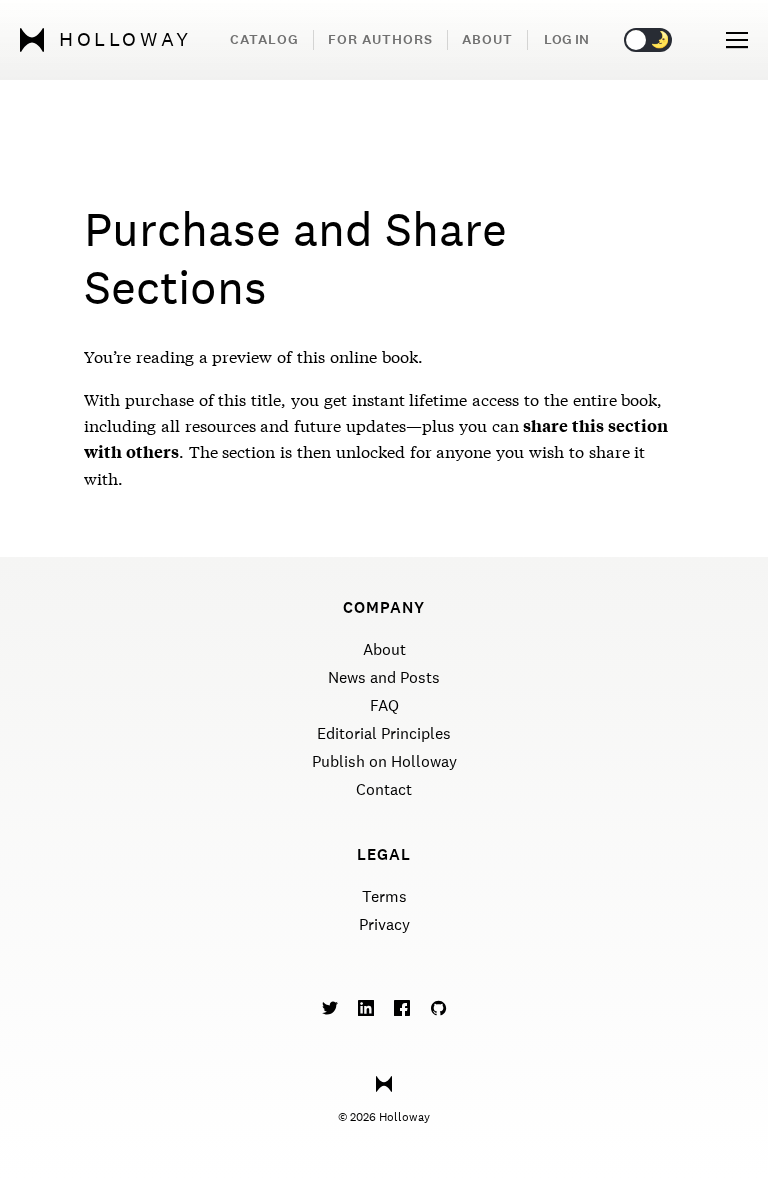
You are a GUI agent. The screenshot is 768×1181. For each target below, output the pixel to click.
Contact (384, 789)
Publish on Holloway (384, 761)
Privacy (384, 924)
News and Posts (384, 677)
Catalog (264, 39)
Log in (566, 39)
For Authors (380, 39)
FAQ (384, 705)
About (487, 39)
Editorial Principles (384, 733)
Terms (384, 896)
